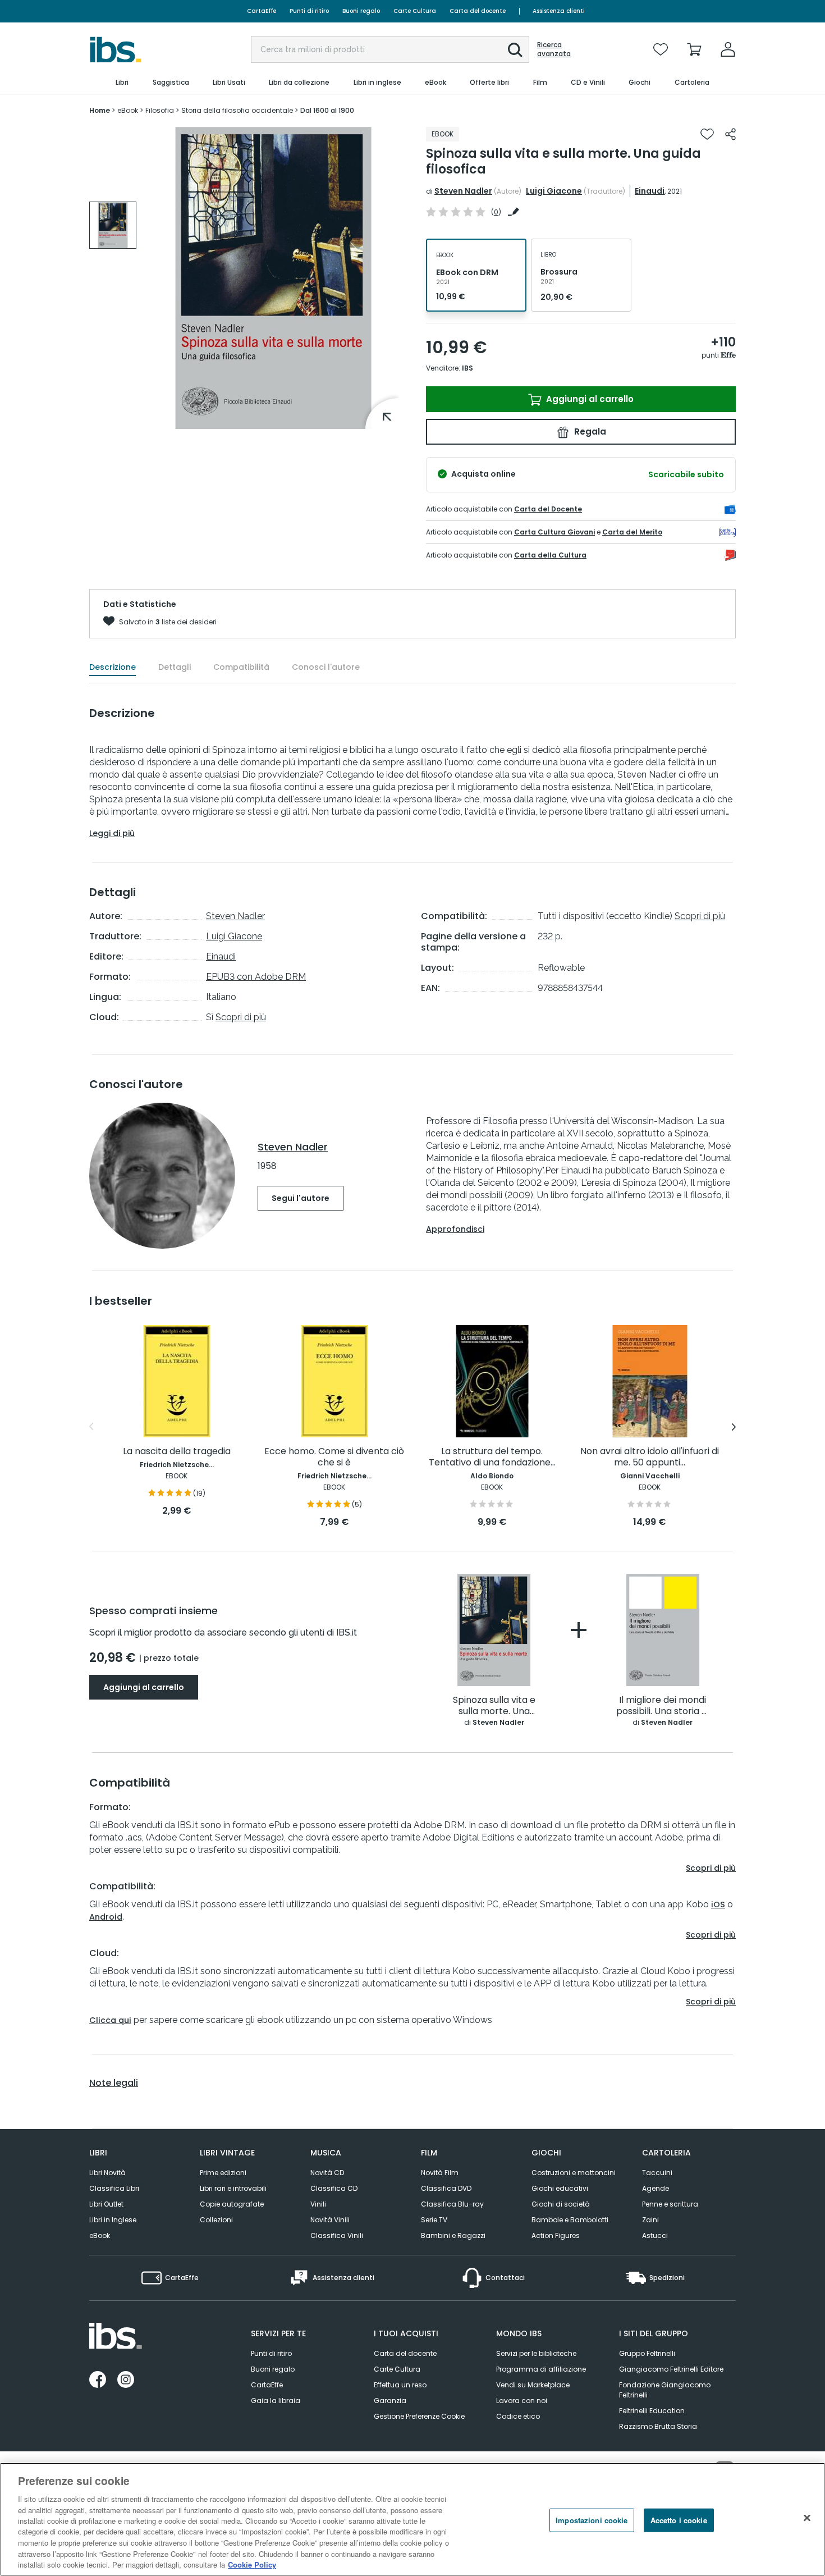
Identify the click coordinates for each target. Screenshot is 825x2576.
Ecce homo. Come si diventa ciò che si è (334, 1457)
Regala (589, 431)
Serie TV (434, 2220)
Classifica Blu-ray (452, 2204)
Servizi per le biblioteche (536, 2353)
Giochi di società (561, 2204)
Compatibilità (241, 667)
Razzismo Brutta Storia (658, 2426)
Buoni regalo (361, 11)
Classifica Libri (114, 2188)
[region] (412, 2519)
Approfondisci (455, 1229)
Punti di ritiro (309, 11)
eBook (100, 2235)
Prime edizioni (223, 2173)
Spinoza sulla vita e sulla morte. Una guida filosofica (494, 1706)
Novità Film (440, 2173)
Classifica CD (334, 2188)
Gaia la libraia (276, 2401)
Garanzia (390, 2401)
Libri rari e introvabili (233, 2188)
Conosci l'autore (326, 667)
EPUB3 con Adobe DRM (256, 977)
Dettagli (175, 667)
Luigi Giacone (554, 191)
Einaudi (650, 191)
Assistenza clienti (559, 11)
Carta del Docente (548, 509)
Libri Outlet (106, 2204)
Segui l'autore (301, 1198)
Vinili (318, 2204)
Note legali (114, 2083)
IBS (467, 368)
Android (106, 1917)
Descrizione (113, 667)
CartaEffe (262, 11)
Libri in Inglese (113, 2220)
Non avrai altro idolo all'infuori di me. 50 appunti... (650, 1457)
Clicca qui (110, 2020)
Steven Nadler (463, 191)
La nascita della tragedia (177, 1452)
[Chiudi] (807, 2518)
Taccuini (657, 2173)
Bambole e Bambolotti (570, 2220)
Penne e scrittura (670, 2204)
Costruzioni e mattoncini (574, 2173)
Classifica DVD (446, 2188)
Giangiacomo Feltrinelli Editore (671, 2369)
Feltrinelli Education (652, 2411)
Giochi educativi (560, 2188)
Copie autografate (232, 2204)
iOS (718, 1904)
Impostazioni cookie (592, 2520)
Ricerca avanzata (554, 49)
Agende (656, 2188)
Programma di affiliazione (541, 2369)
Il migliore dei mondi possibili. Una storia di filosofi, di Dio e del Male (663, 1706)
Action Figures (556, 2235)
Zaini (650, 2220)
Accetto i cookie (679, 2520)
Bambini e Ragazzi (453, 2235)
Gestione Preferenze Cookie (419, 2416)
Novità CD (327, 2173)
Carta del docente (478, 11)
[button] (515, 50)
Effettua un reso (400, 2385)
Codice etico (518, 2416)
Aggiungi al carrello (589, 399)
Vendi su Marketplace (533, 2385)
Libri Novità (107, 2173)
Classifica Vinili (337, 2235)
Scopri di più (241, 1017)
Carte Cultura (415, 11)
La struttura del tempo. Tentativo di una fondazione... (492, 1457)
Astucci (655, 2235)
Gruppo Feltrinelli (647, 2353)
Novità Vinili (330, 2220)
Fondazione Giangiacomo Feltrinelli (665, 2390)
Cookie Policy (252, 2564)
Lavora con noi (522, 2401)
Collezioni (216, 2220)
